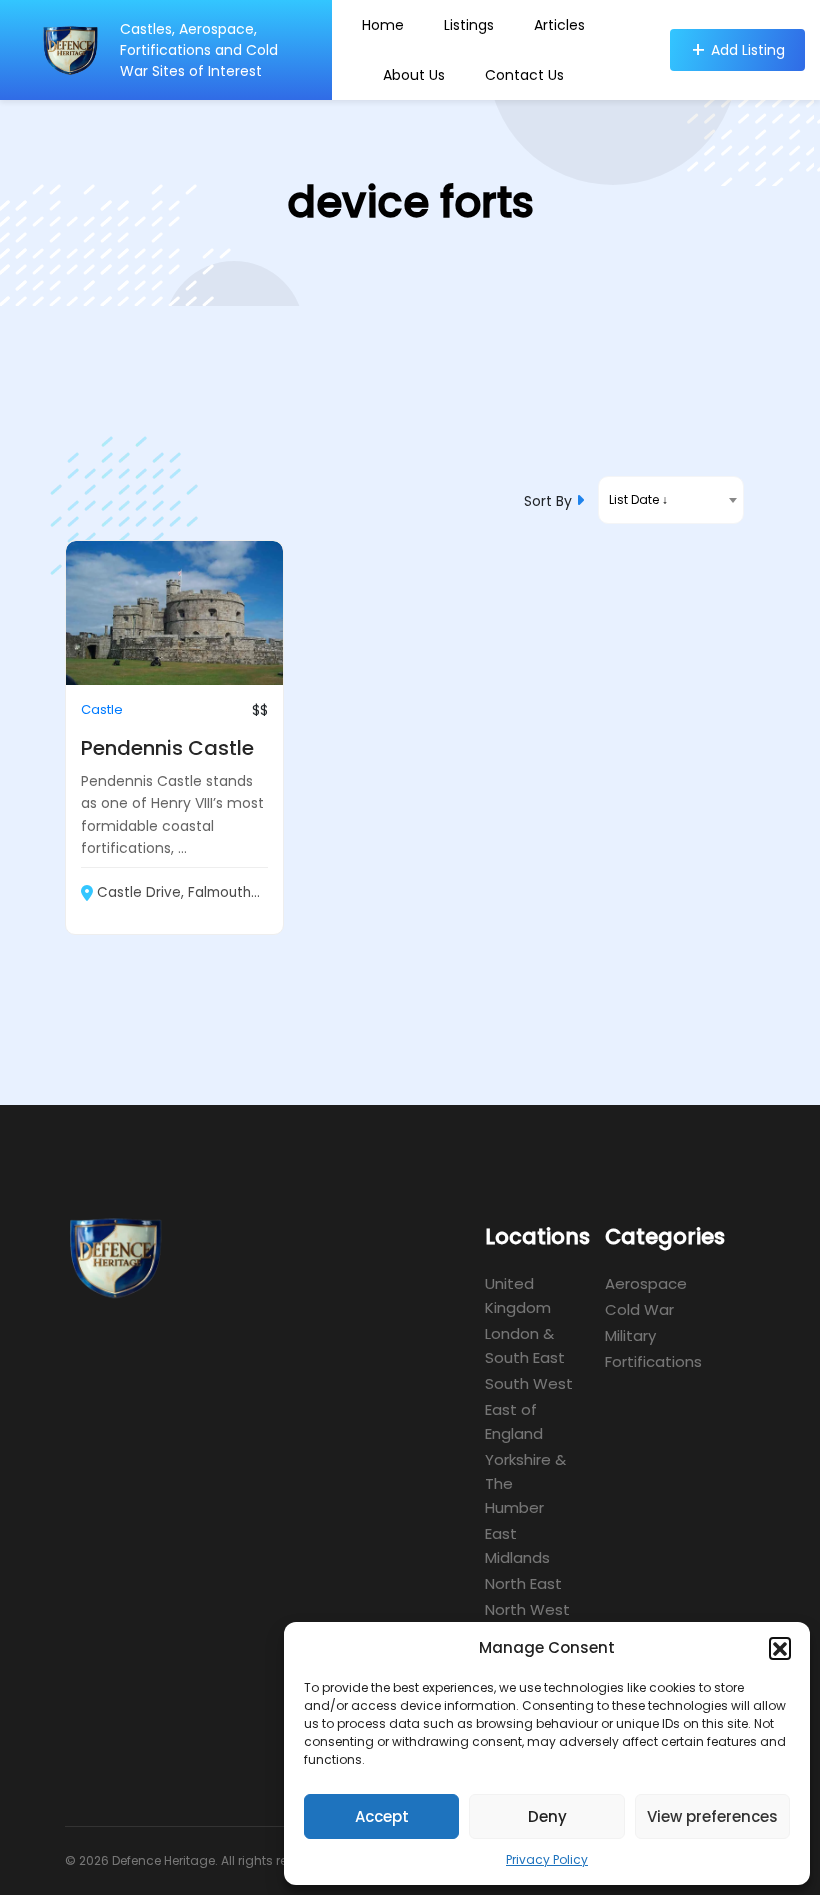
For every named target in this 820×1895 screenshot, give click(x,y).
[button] (780, 1648)
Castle (102, 709)
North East (523, 1583)
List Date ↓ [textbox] (638, 499)
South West (529, 1383)
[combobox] (671, 500)
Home (383, 25)
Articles (559, 25)
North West (527, 1609)
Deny (547, 1816)
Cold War (639, 1309)
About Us (414, 75)
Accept (382, 1816)
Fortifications (653, 1361)
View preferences (712, 1816)
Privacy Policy (547, 1859)
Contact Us (524, 75)
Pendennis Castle (167, 748)
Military (630, 1335)
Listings (469, 25)
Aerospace (646, 1283)
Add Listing (748, 50)
